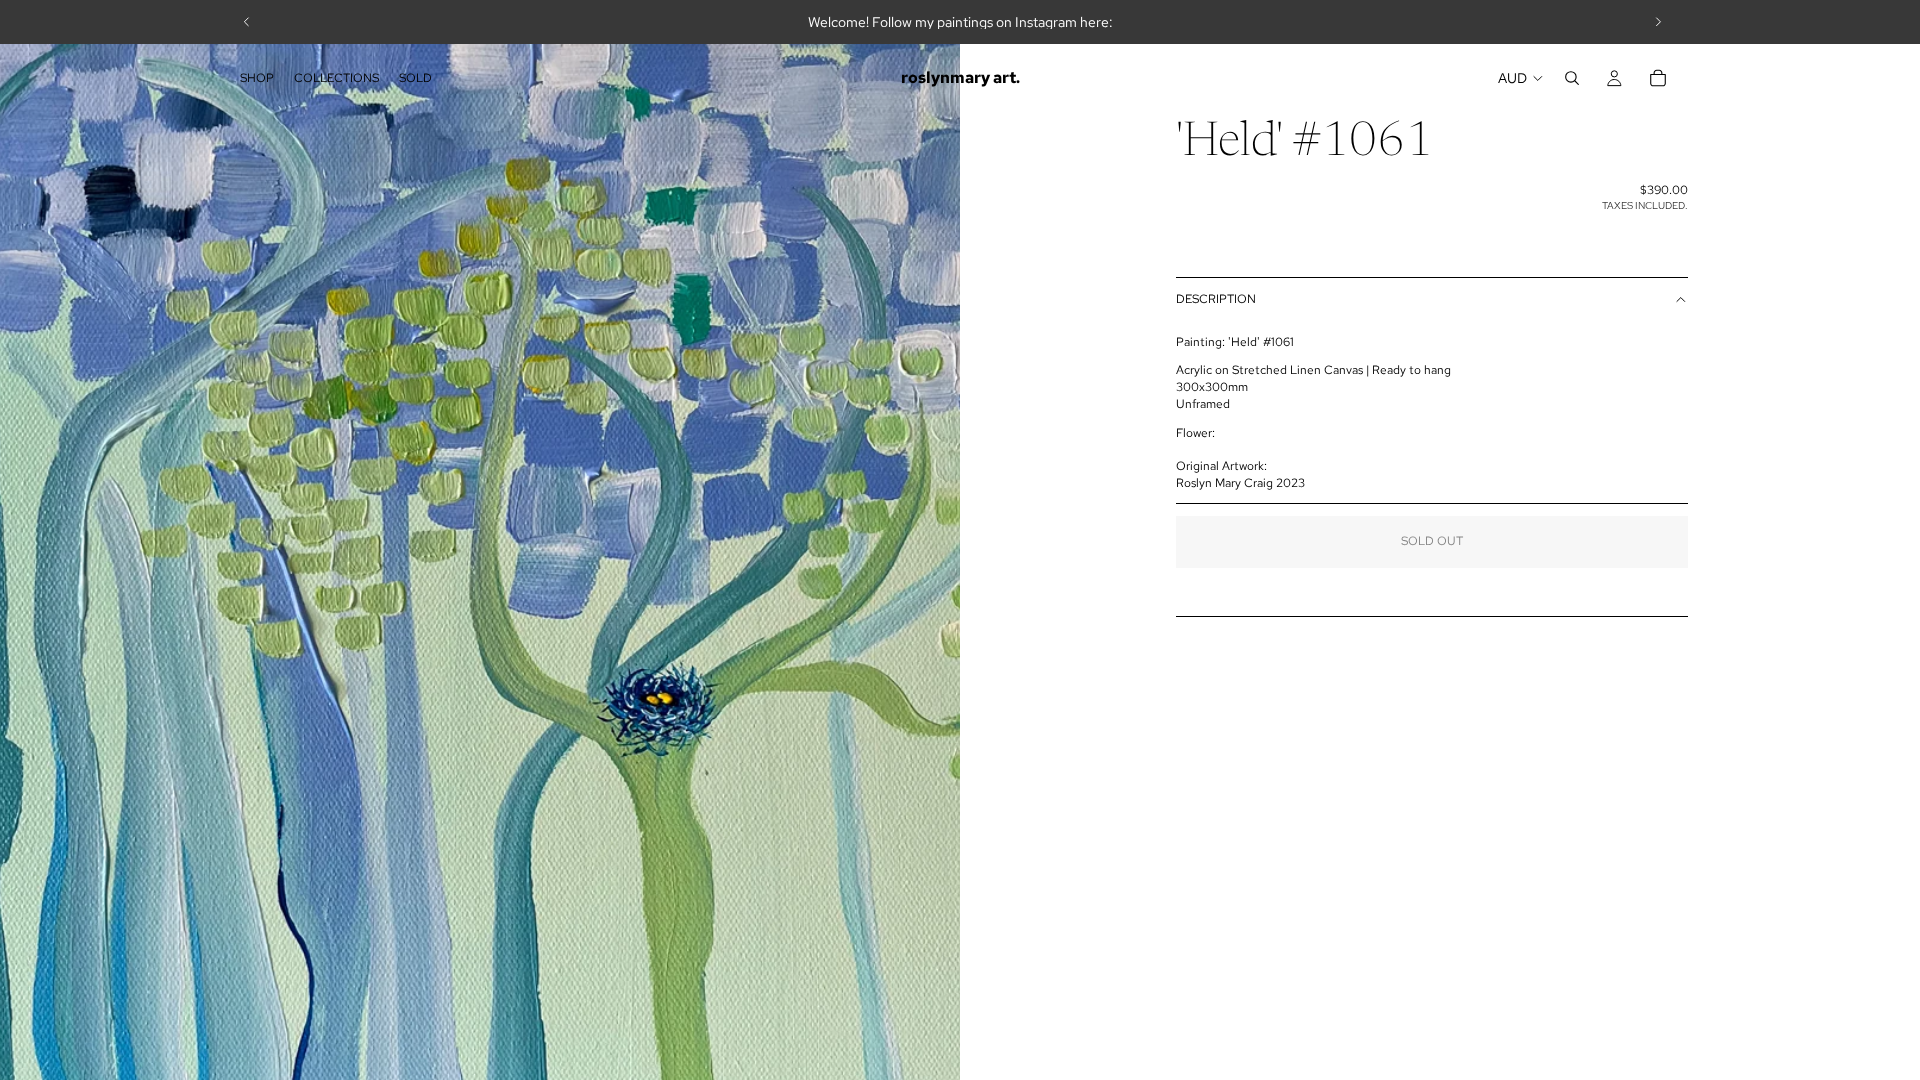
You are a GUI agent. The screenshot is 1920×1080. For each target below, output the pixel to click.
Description (1216, 299)
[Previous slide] (247, 22)
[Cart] (1658, 78)
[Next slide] (1658, 22)
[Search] (1572, 78)
